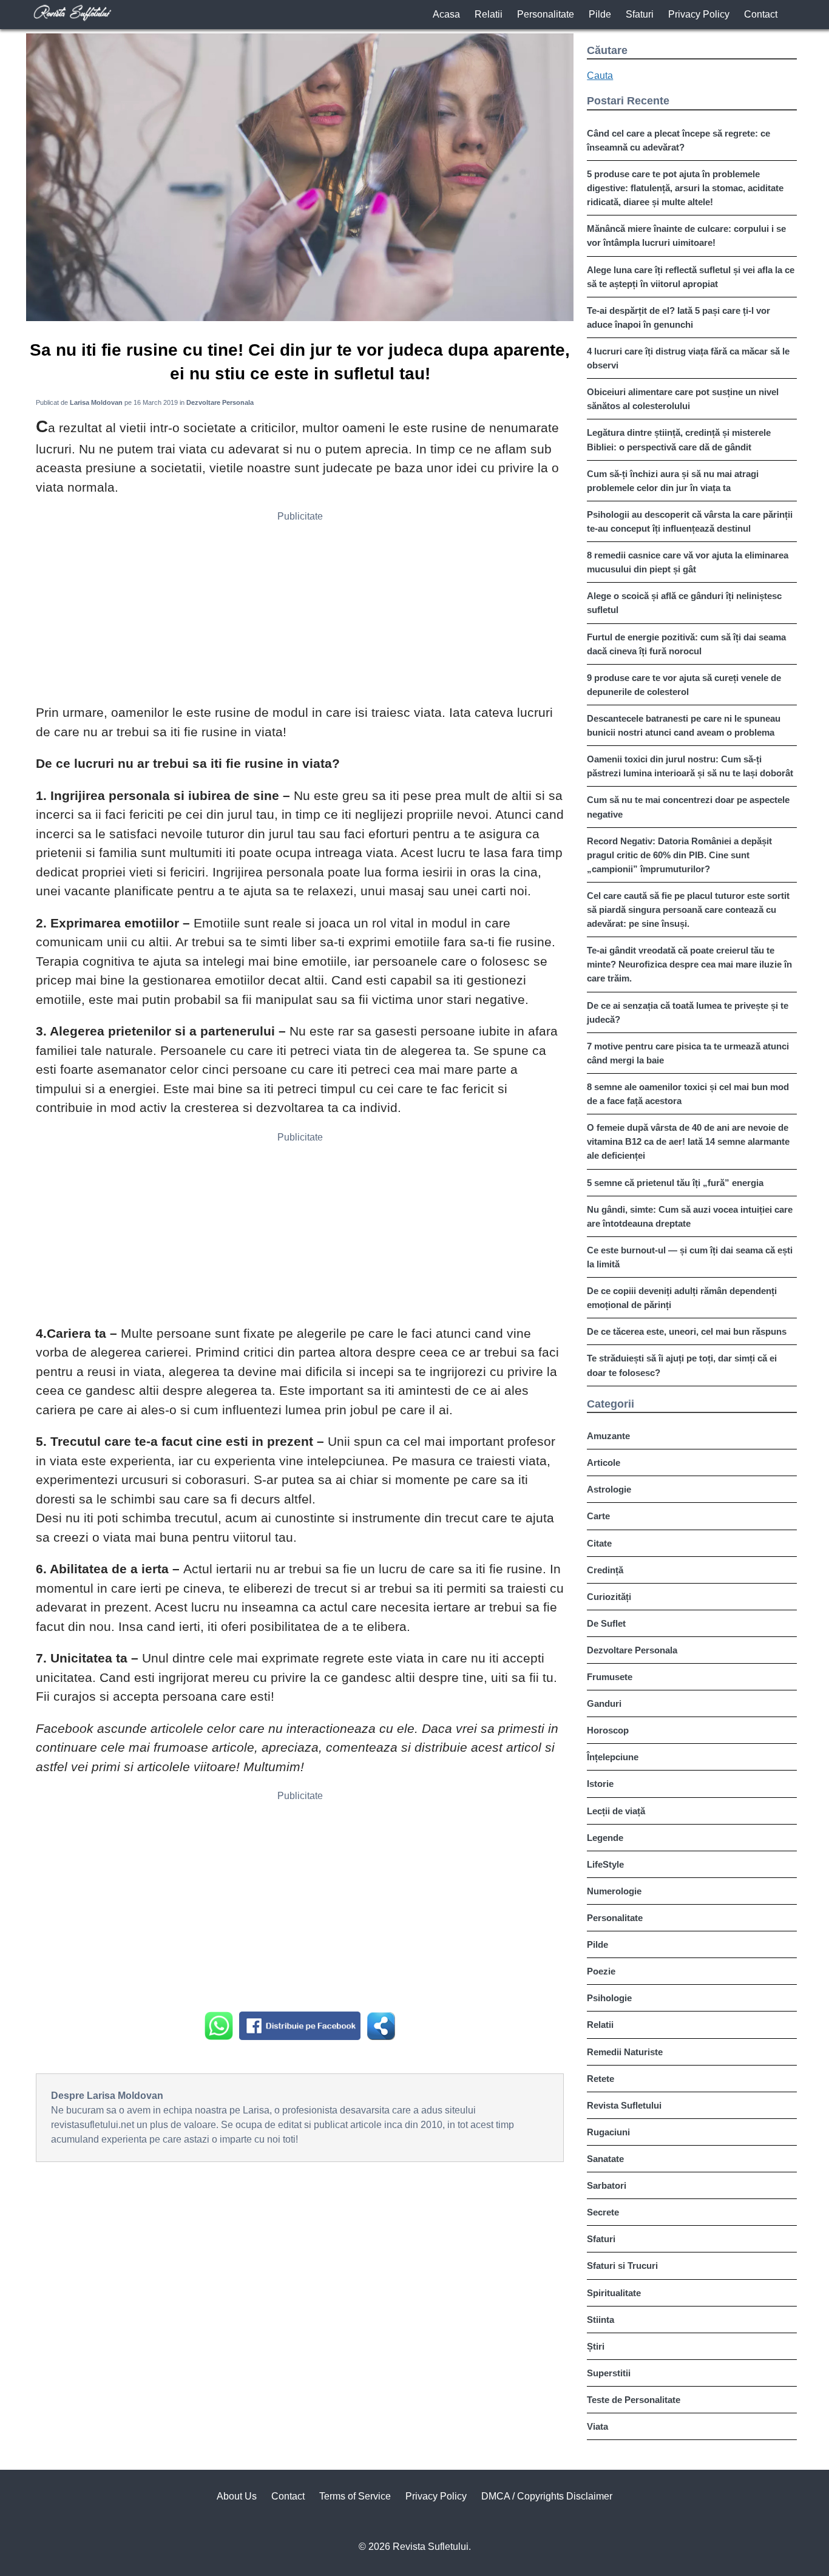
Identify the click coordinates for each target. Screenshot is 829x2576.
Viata (597, 2426)
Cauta (600, 76)
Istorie (600, 1784)
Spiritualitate (614, 2293)
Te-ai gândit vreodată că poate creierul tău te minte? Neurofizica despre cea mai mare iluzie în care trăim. (689, 964)
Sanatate (605, 2159)
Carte (598, 1516)
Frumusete (610, 1677)
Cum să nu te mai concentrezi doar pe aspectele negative (688, 807)
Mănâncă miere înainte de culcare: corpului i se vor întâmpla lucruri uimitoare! (686, 236)
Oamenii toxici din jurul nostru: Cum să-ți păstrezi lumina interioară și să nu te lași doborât (690, 766)
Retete (601, 2079)
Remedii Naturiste (625, 2052)
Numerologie (614, 1891)
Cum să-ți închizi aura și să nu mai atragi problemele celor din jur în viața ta (673, 481)
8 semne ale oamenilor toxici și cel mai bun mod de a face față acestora (688, 1094)
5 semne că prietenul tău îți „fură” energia (675, 1183)
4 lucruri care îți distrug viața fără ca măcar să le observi (688, 358)
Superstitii (609, 2373)
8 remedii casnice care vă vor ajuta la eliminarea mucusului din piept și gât (688, 562)
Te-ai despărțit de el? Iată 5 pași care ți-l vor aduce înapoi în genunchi (678, 317)
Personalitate (546, 14)
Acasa (446, 14)
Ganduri (604, 1703)
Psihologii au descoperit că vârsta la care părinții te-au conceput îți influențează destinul (690, 521)
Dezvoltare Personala (632, 1650)
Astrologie (609, 1489)
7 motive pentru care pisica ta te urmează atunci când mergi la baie (688, 1053)
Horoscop (608, 1730)
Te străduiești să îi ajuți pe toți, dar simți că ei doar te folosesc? (682, 1365)
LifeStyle (605, 1864)
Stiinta (601, 2320)
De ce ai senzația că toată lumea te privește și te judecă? (688, 1012)
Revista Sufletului (624, 2105)
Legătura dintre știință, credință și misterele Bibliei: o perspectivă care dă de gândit (679, 439)
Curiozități (609, 1597)
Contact (761, 14)
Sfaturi (640, 14)
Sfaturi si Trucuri (622, 2266)
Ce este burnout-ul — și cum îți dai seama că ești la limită (690, 1257)
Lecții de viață (616, 1811)
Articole (604, 1463)
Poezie (601, 1971)
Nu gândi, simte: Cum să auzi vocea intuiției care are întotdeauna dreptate (690, 1216)
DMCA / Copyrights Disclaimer (547, 2496)
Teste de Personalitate (634, 2400)
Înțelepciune (613, 1757)
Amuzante (608, 1436)
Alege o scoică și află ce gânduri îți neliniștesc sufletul (684, 603)
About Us (237, 2496)
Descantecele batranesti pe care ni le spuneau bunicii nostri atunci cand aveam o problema (684, 725)
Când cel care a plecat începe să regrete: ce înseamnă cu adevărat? (678, 140)
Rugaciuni (608, 2132)
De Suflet (606, 1623)
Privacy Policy (699, 14)
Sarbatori (607, 2185)
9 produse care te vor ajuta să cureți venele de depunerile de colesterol (684, 685)
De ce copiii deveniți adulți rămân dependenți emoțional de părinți (682, 1298)
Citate (599, 1543)
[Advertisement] (300, 612)
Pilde (600, 14)
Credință (605, 1570)
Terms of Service (355, 2496)
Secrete (603, 2212)
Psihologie (609, 1998)
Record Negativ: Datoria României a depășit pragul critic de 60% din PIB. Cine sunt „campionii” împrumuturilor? (679, 855)
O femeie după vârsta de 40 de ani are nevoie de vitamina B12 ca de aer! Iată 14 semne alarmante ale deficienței (688, 1141)
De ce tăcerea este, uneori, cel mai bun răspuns (687, 1331)
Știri (596, 2346)
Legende (605, 1838)
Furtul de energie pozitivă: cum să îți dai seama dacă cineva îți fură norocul (686, 644)
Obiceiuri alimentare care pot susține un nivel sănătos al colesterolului (683, 399)
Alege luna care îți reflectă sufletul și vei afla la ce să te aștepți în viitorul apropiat (691, 277)
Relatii (489, 14)
